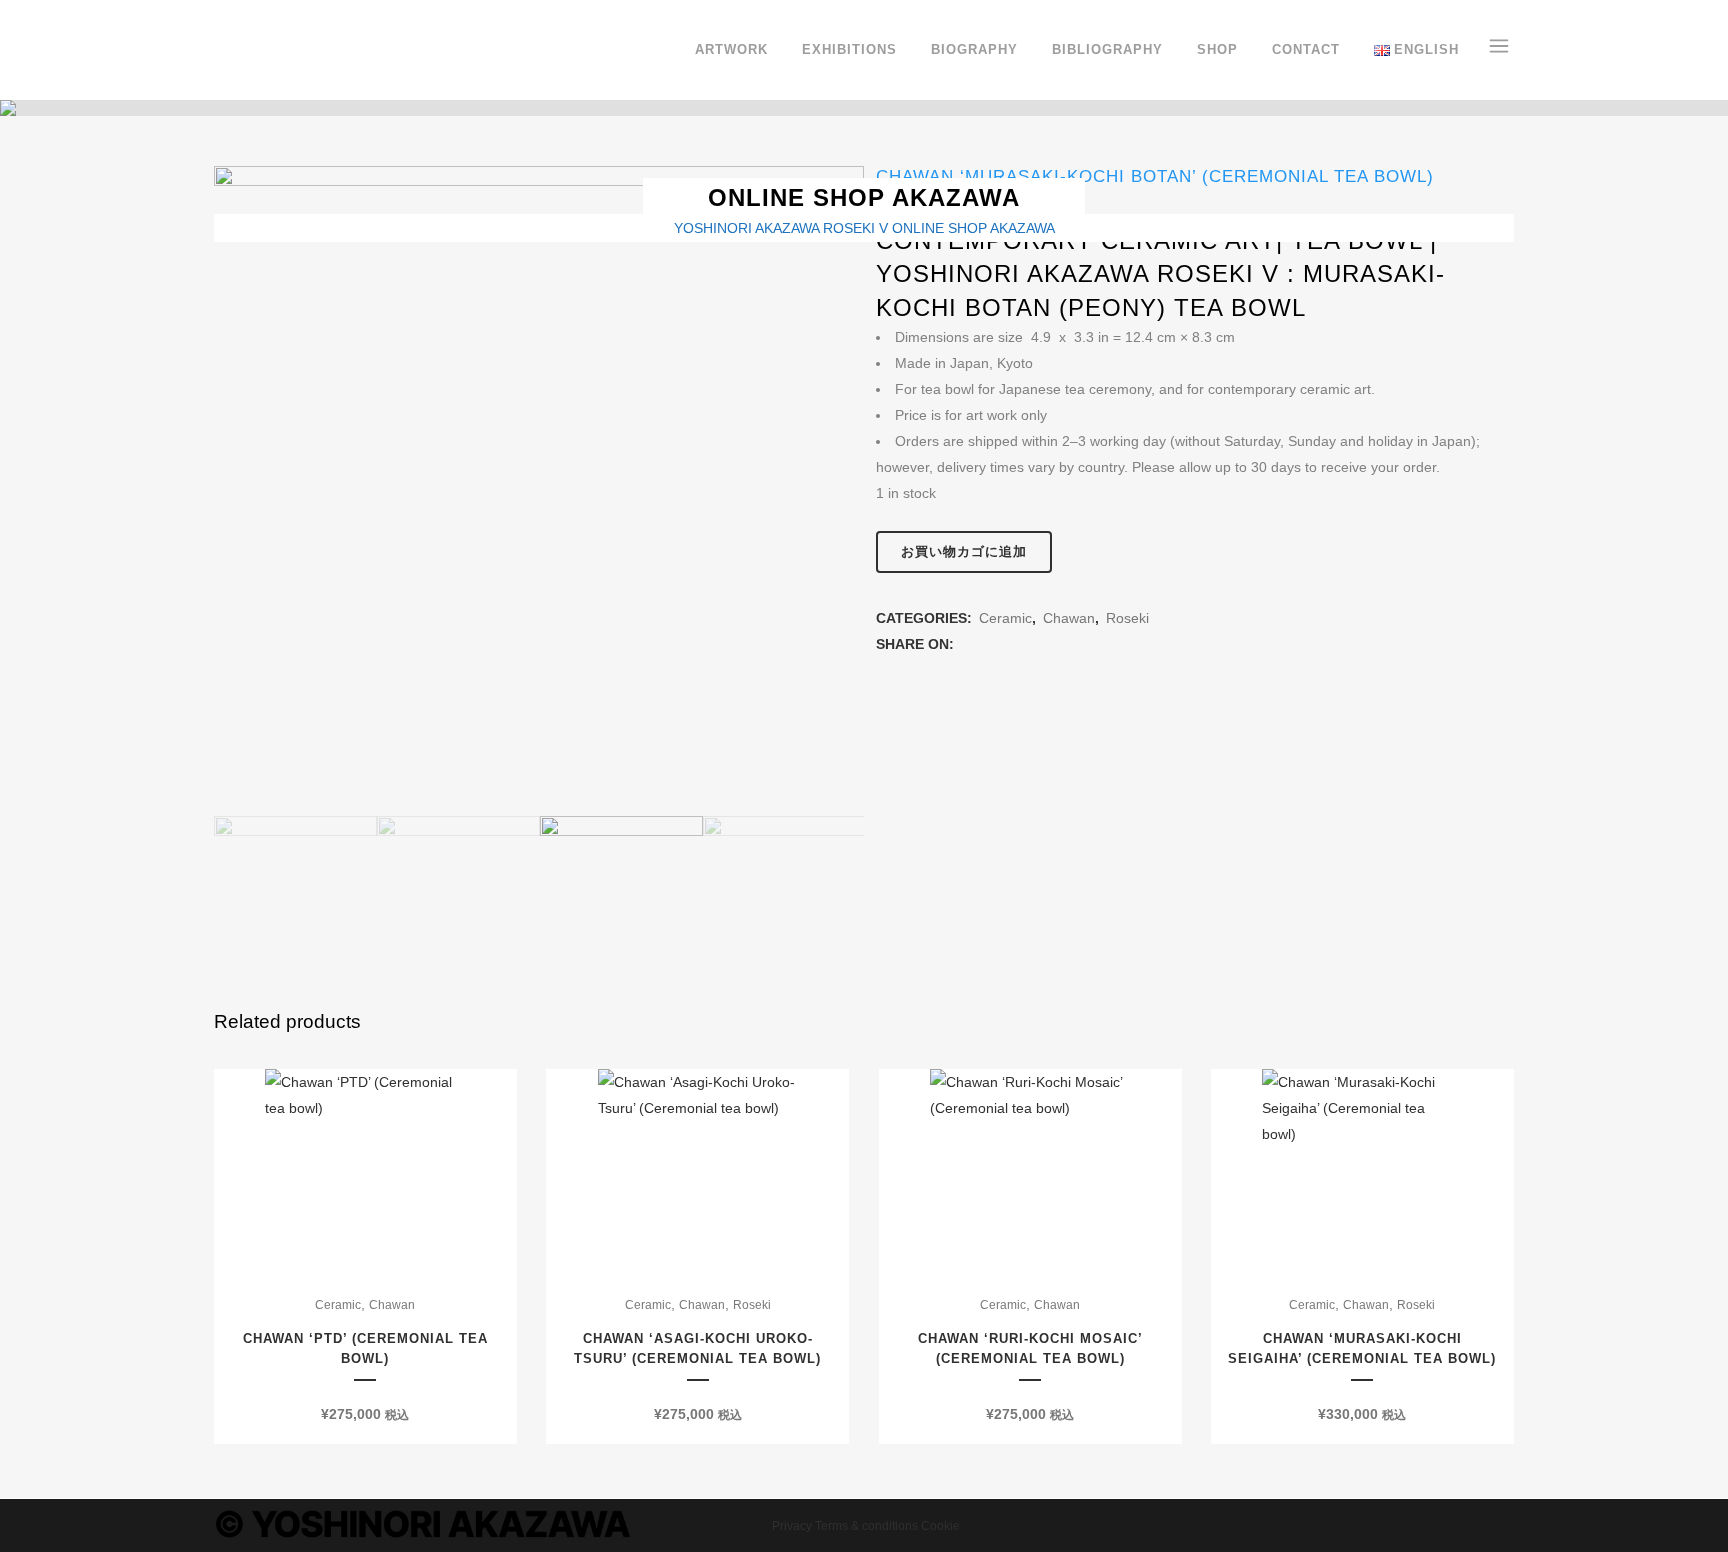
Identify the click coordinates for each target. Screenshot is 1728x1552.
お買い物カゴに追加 (964, 551)
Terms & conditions (866, 1526)
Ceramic (1005, 618)
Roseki (1127, 618)
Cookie (940, 1526)
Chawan (1069, 618)
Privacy (792, 1526)
